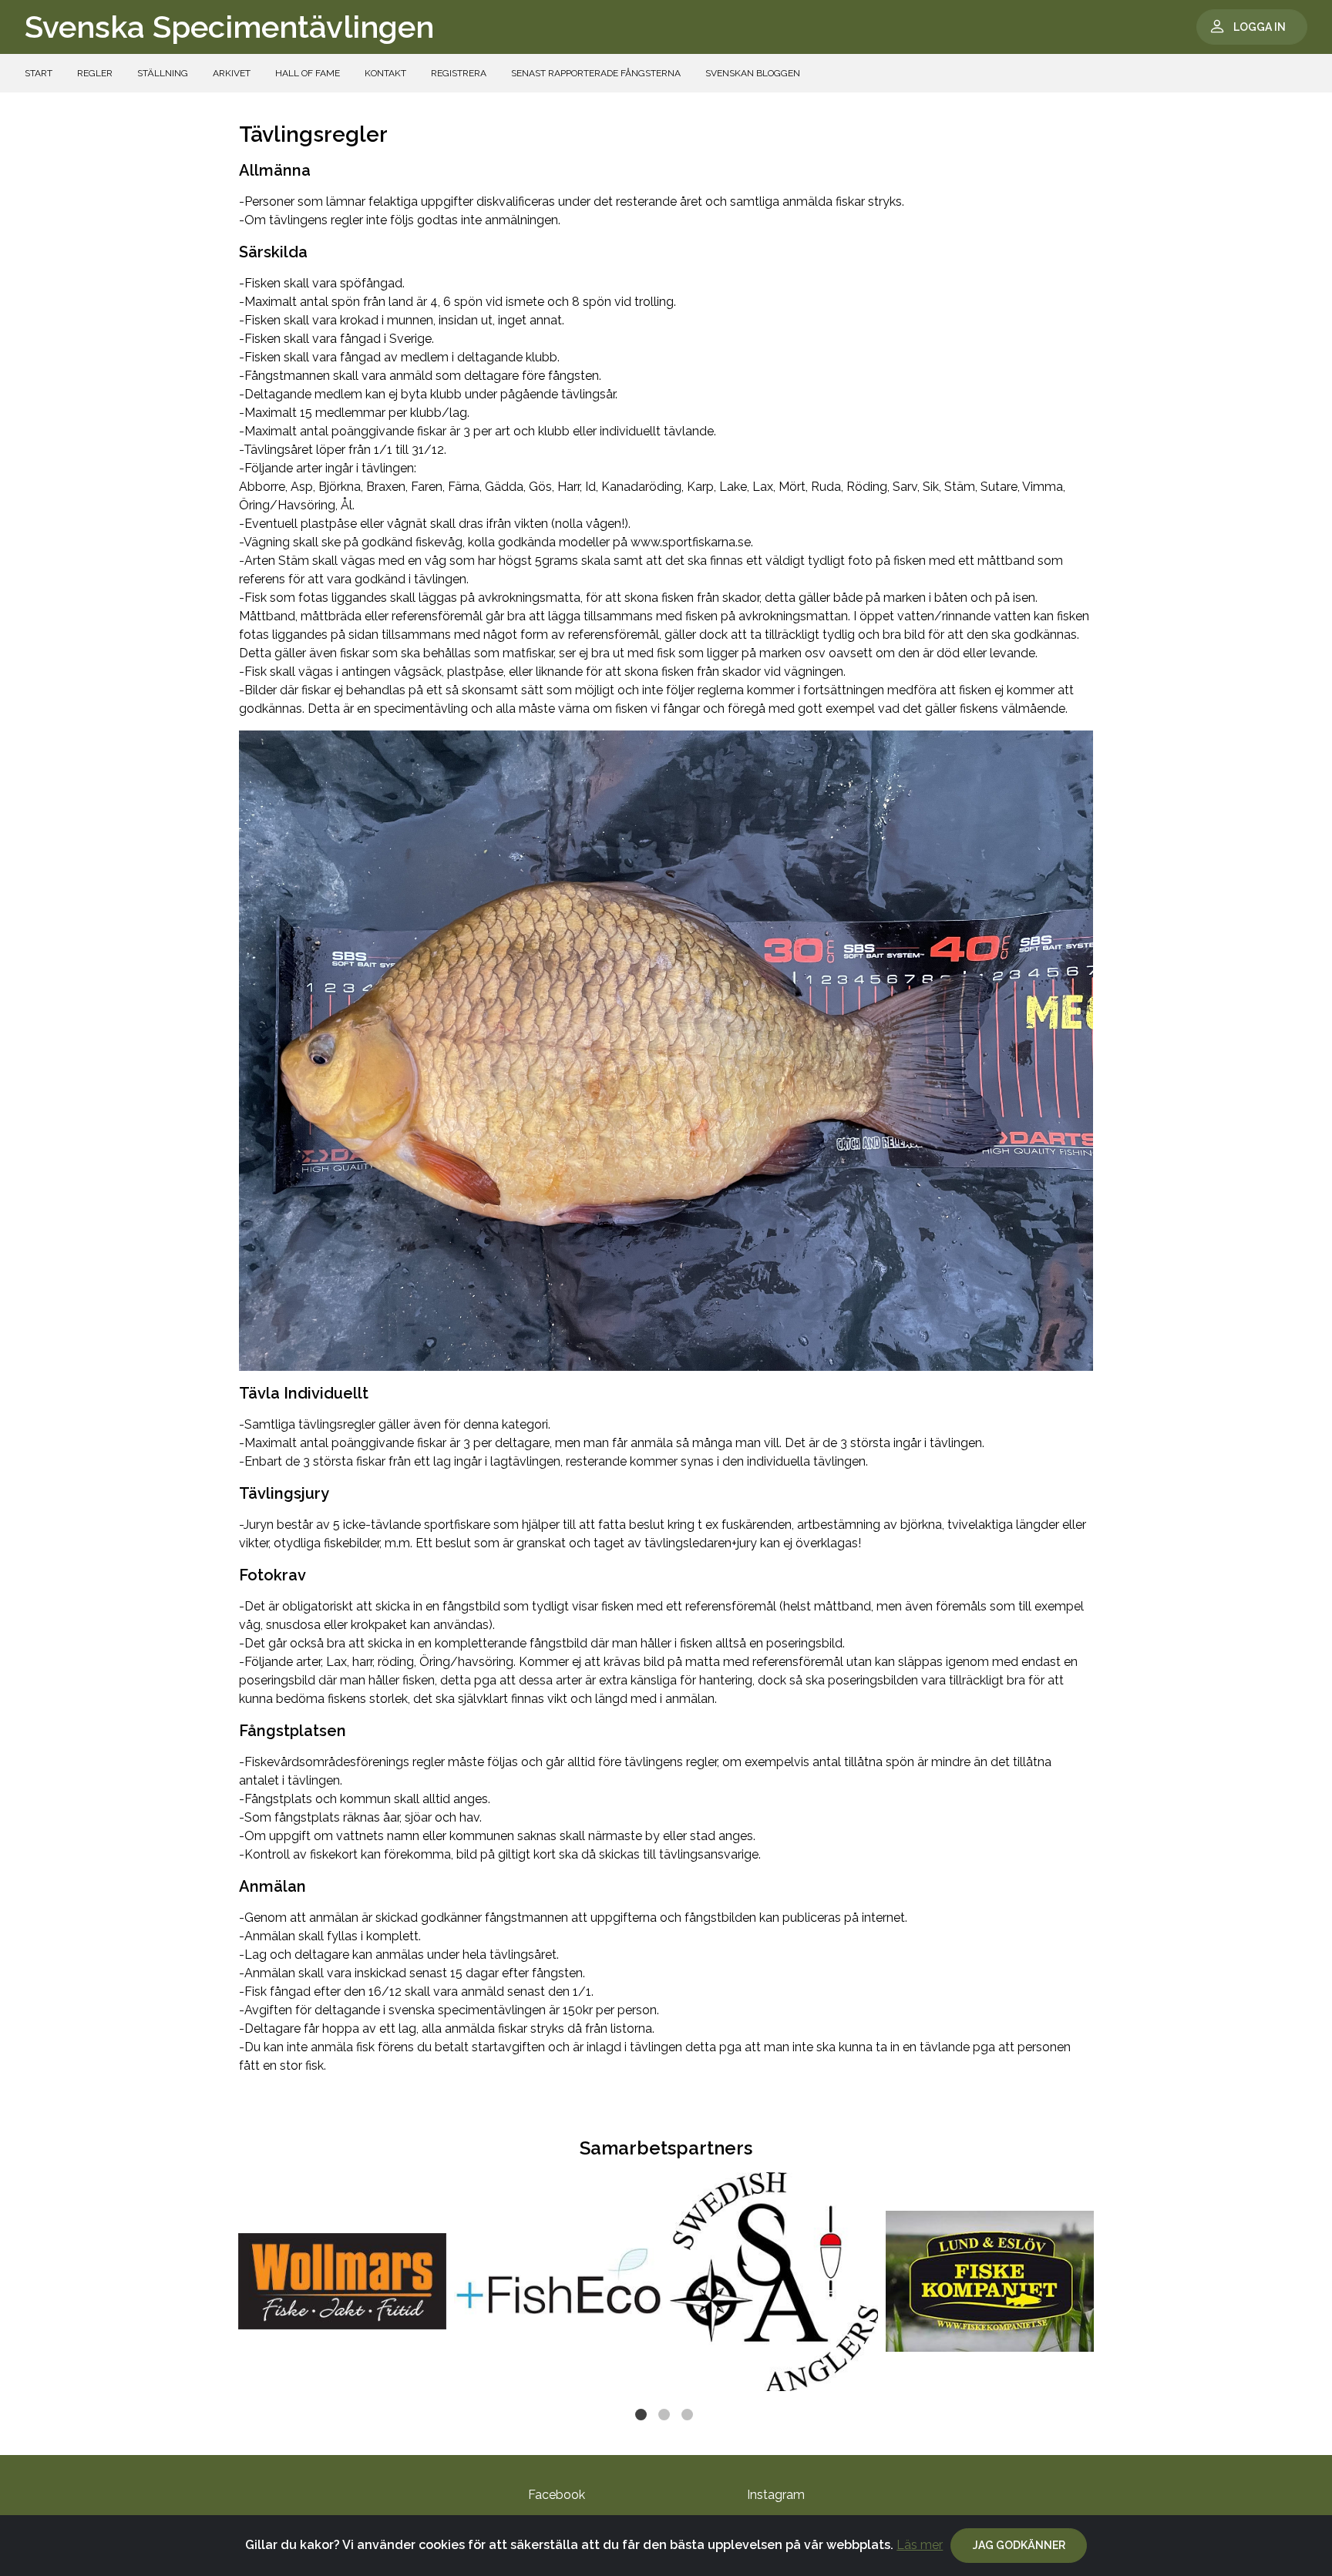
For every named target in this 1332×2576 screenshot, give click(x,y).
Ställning (163, 73)
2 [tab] (666, 2416)
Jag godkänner (1019, 2545)
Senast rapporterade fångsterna (596, 73)
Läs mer (920, 2545)
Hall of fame (308, 73)
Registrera (459, 73)
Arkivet (232, 73)
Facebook (557, 2495)
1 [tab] (643, 2416)
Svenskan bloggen (753, 73)
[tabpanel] (342, 2281)
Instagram (776, 2495)
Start (39, 73)
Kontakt (385, 73)
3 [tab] (689, 2416)
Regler (95, 73)
